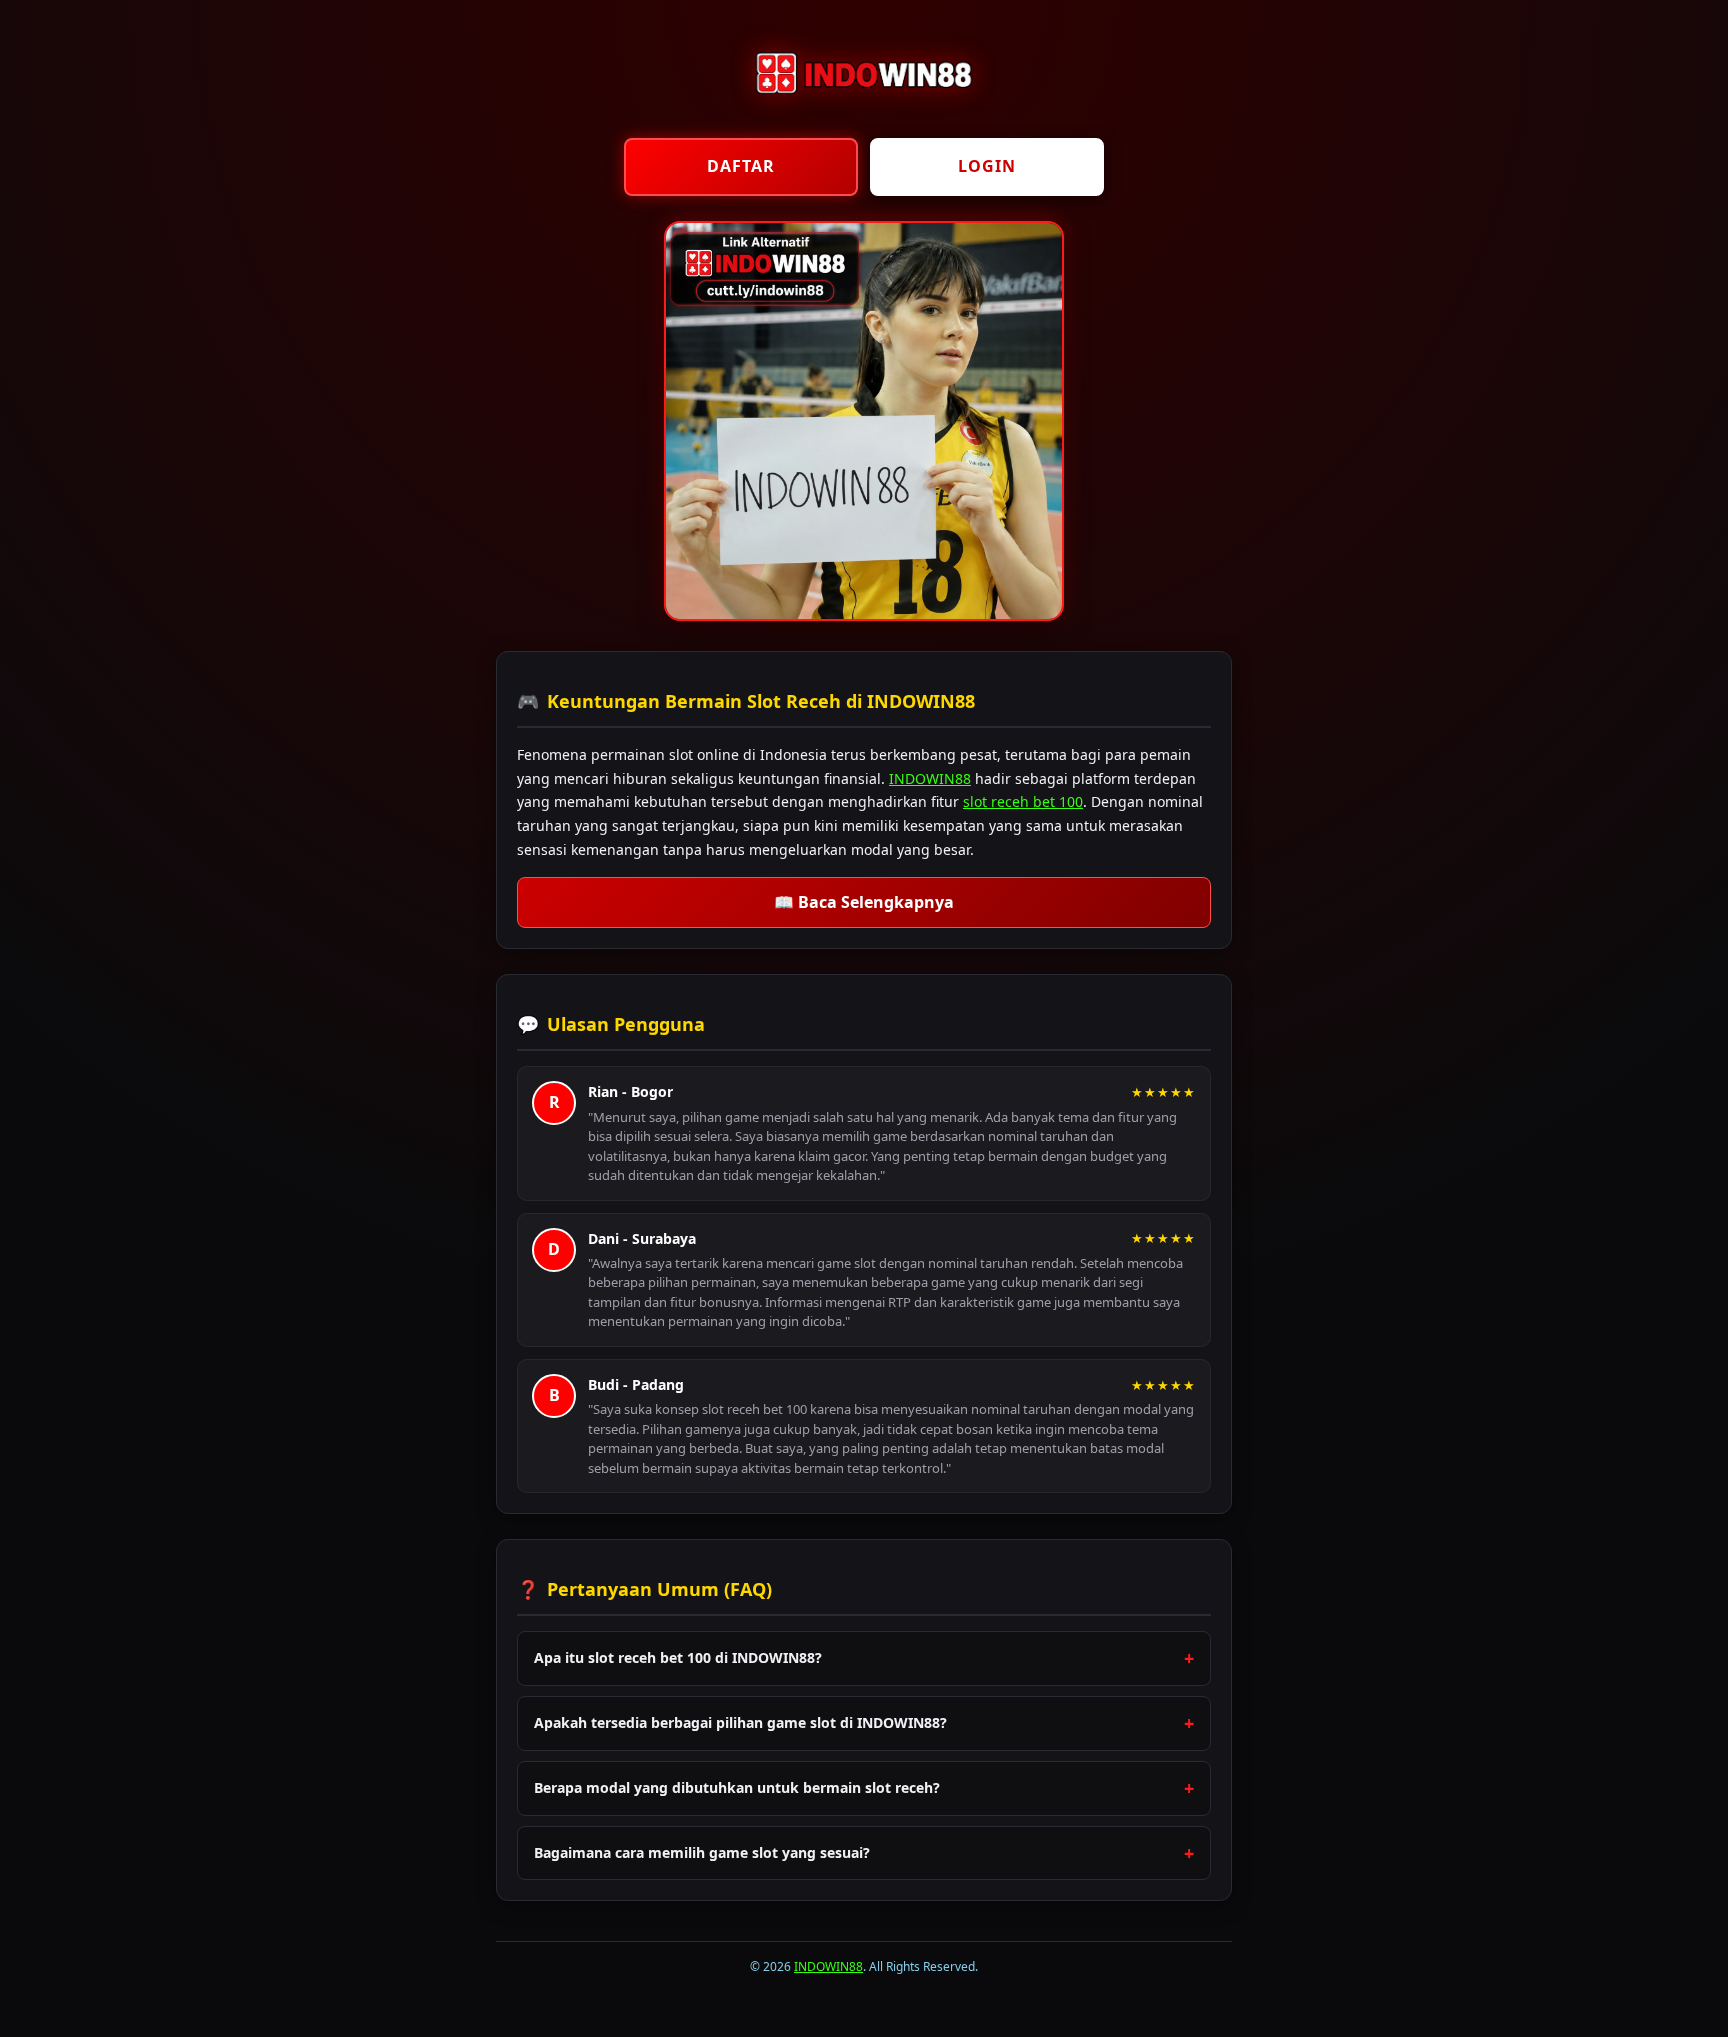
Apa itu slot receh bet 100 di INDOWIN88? (678, 1657)
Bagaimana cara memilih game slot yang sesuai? (702, 1852)
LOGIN (987, 166)
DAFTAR (741, 166)
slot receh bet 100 (1023, 801)
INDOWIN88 (930, 778)
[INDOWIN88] (864, 110)
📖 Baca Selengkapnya (864, 902)
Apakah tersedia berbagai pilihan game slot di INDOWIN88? (740, 1722)
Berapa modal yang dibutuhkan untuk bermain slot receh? (737, 1787)
